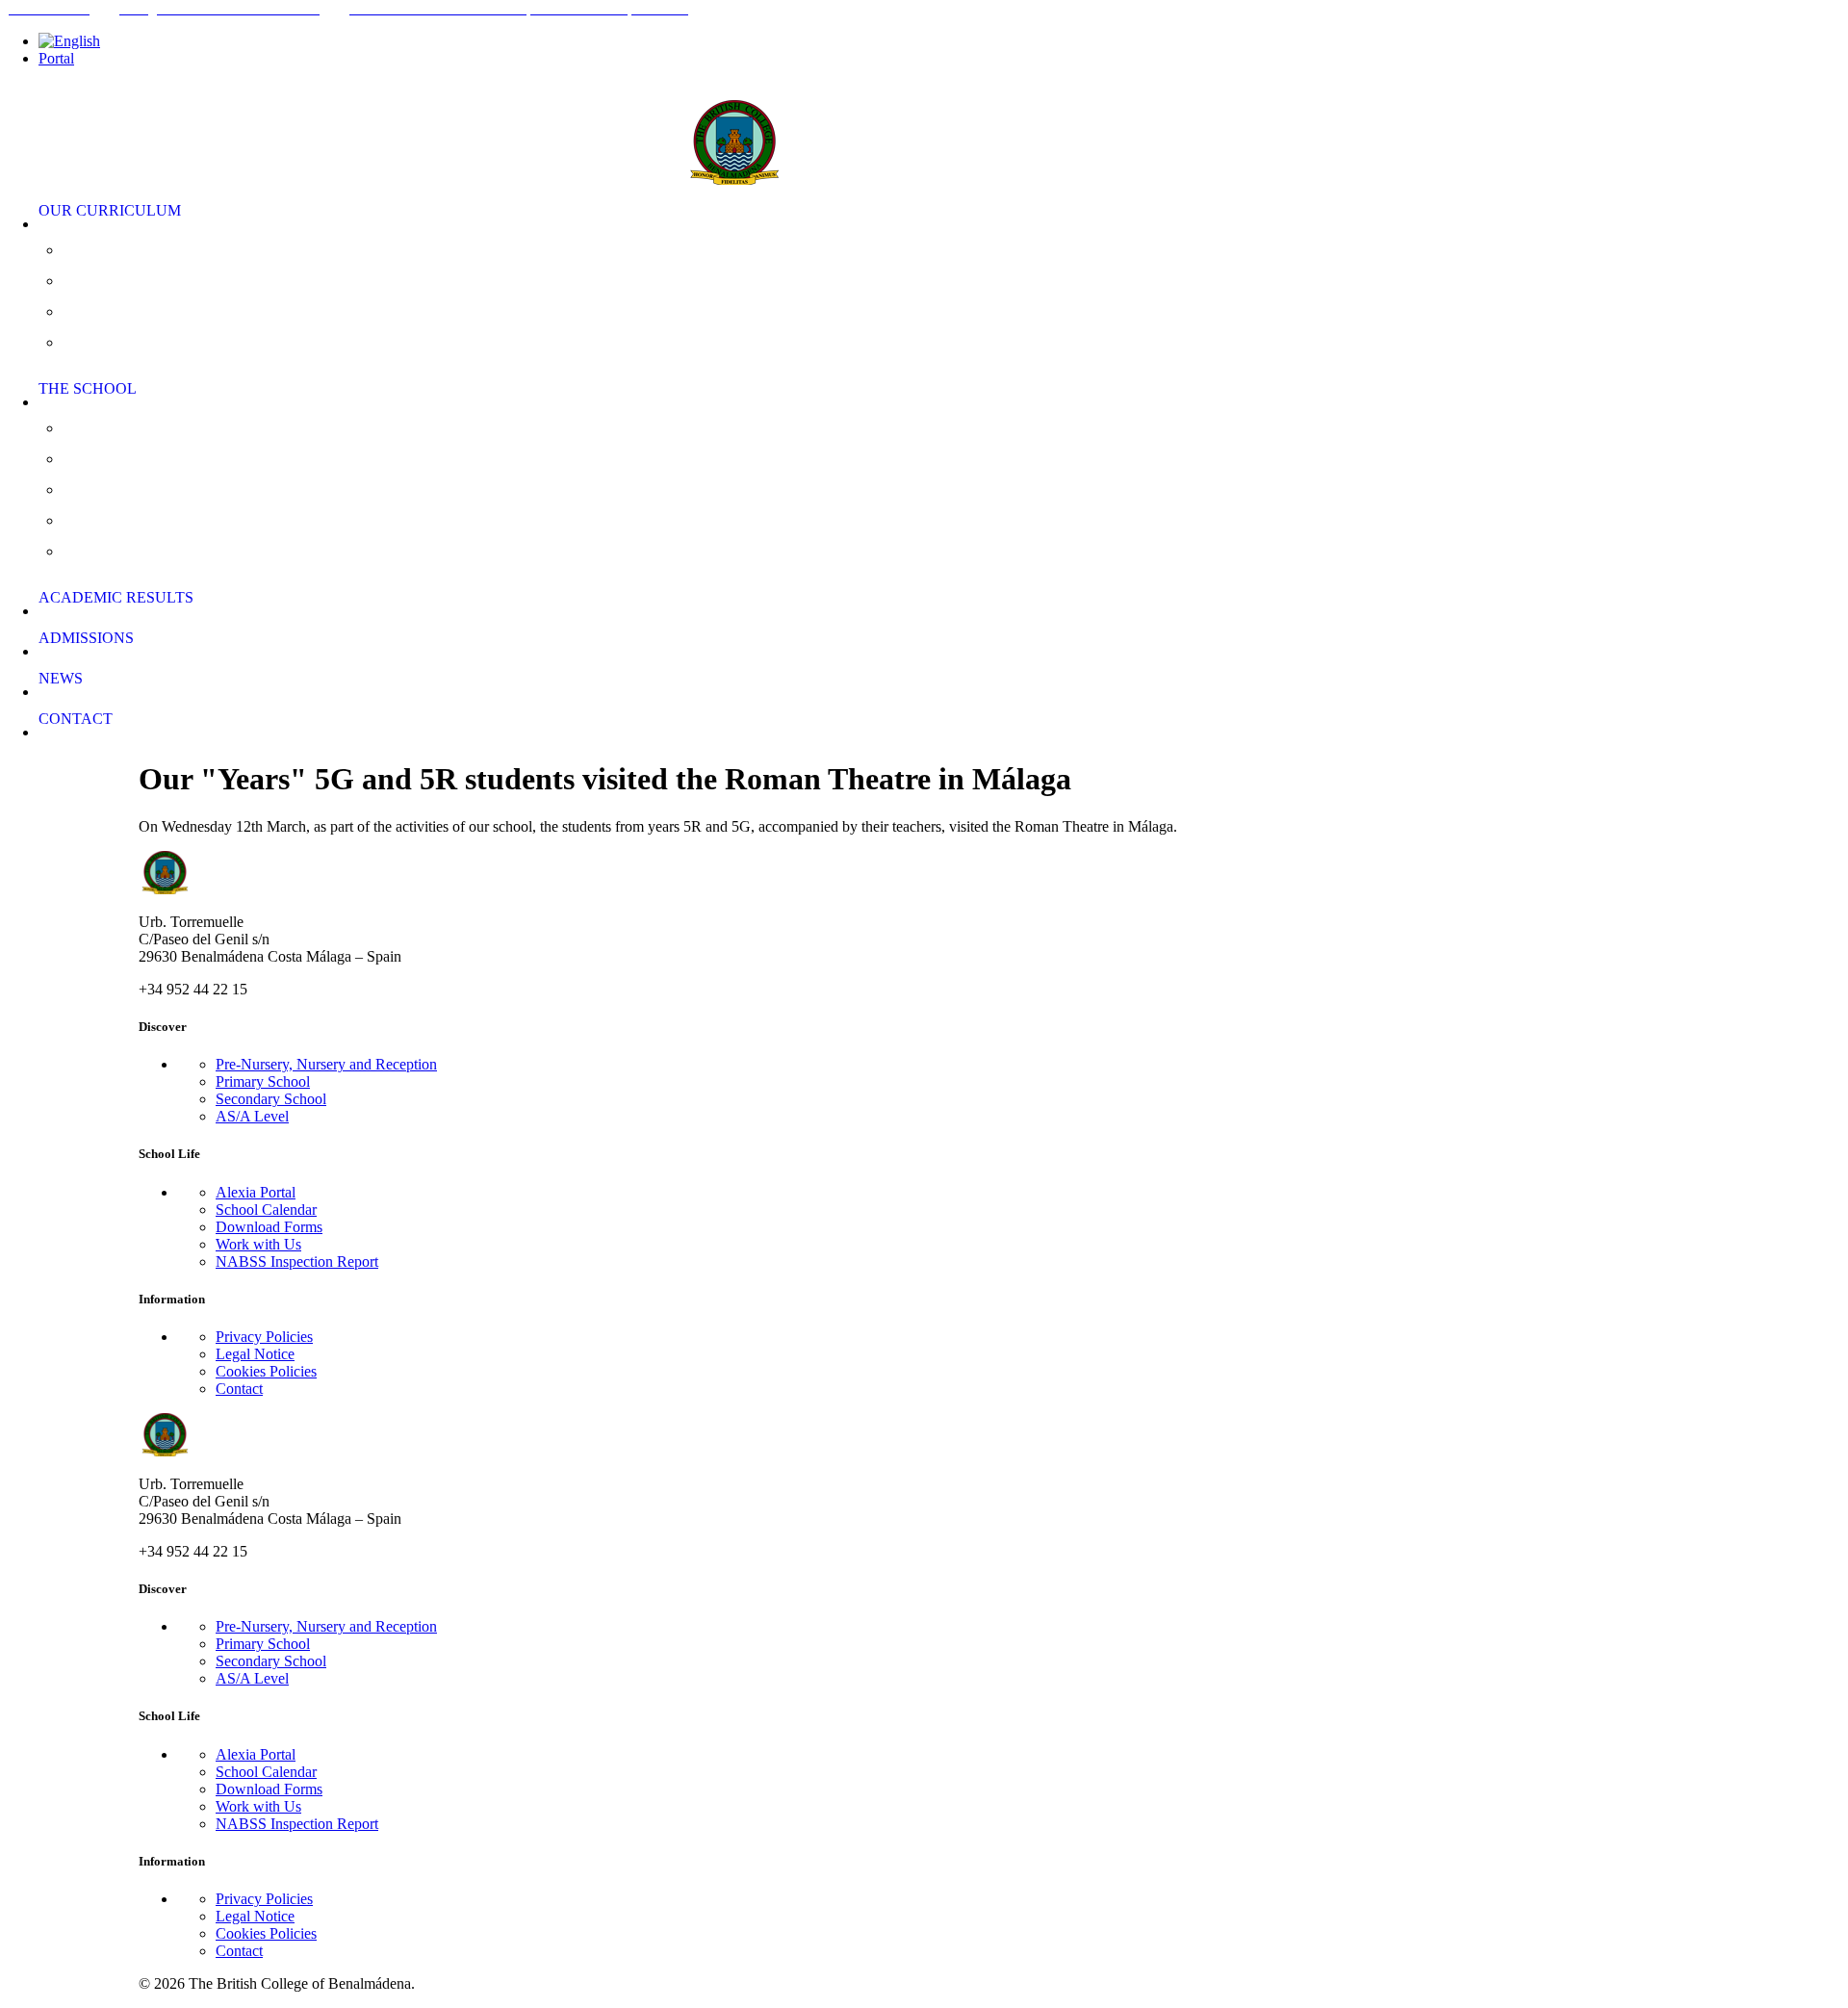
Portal (56, 58)
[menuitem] (943, 41)
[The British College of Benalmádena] (924, 130)
